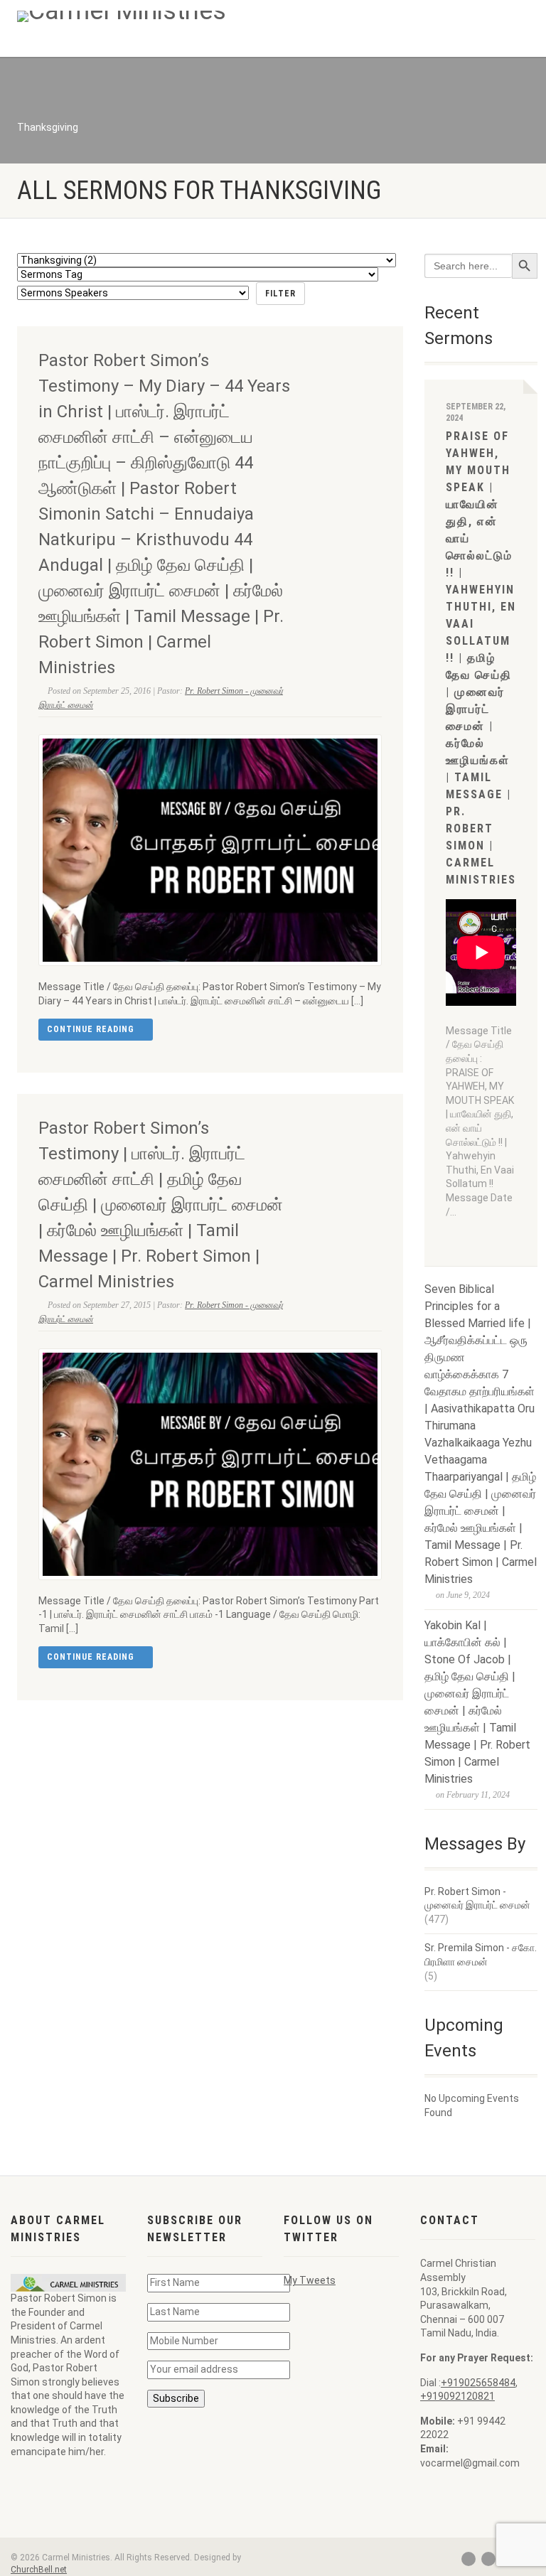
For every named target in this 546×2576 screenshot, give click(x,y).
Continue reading (92, 1029)
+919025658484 (478, 2383)
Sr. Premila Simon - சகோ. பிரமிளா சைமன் (481, 1955)
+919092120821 (457, 2396)
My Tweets (310, 2280)
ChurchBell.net (39, 2570)
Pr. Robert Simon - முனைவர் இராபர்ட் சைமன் (477, 1899)
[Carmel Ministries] (140, 16)
